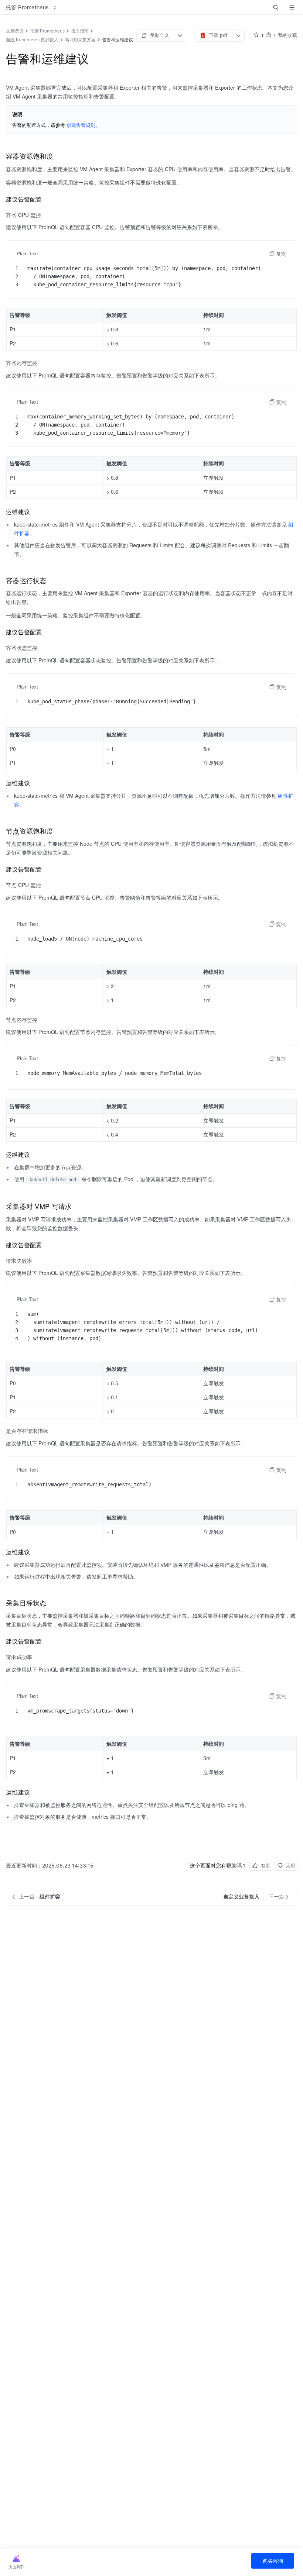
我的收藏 (287, 35)
